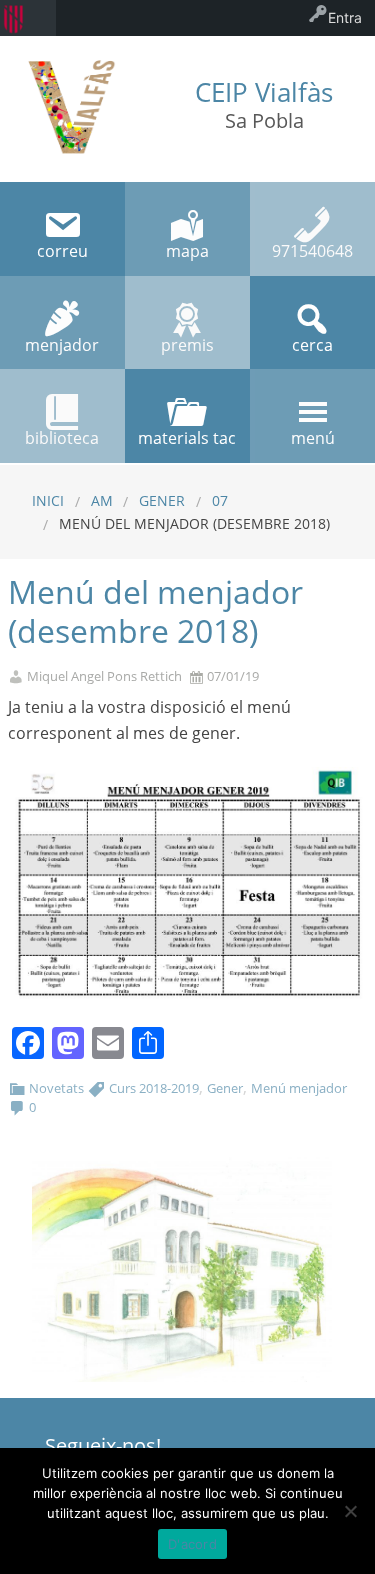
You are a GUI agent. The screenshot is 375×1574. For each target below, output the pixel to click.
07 (220, 500)
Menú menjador (299, 1088)
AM (102, 500)
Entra (345, 17)
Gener (225, 1088)
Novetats (56, 1088)
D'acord (192, 1544)
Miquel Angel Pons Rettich (104, 676)
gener (162, 500)
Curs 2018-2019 (154, 1088)
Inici (48, 500)
